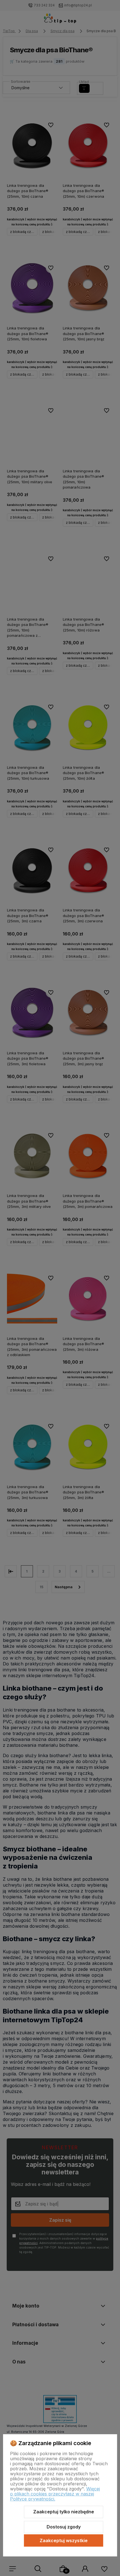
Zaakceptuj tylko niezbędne (64, 2512)
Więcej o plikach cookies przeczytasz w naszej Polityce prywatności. (55, 2494)
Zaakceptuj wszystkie (64, 2540)
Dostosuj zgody (64, 2527)
